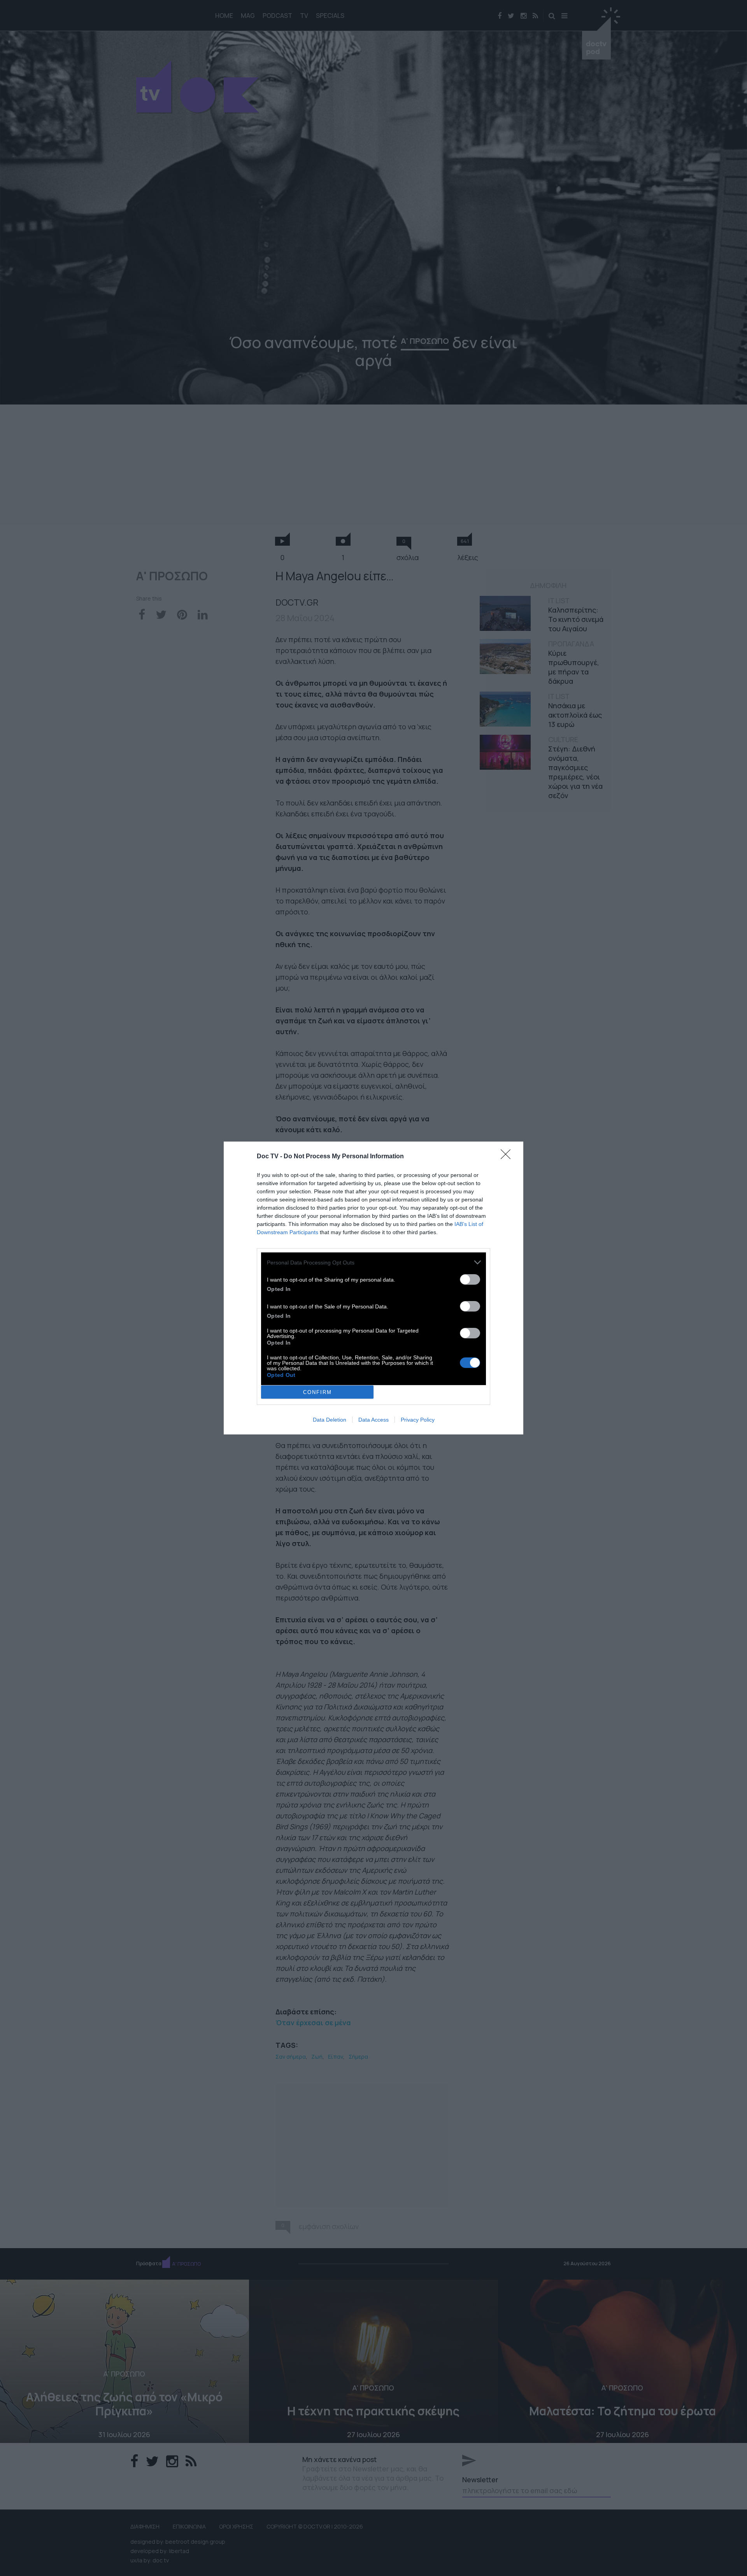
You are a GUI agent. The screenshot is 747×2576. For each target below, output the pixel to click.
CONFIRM (317, 1392)
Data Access (373, 1420)
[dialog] (373, 1288)
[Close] (508, 1157)
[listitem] (373, 1262)
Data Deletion (330, 1420)
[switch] (470, 1279)
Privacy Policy (418, 1420)
